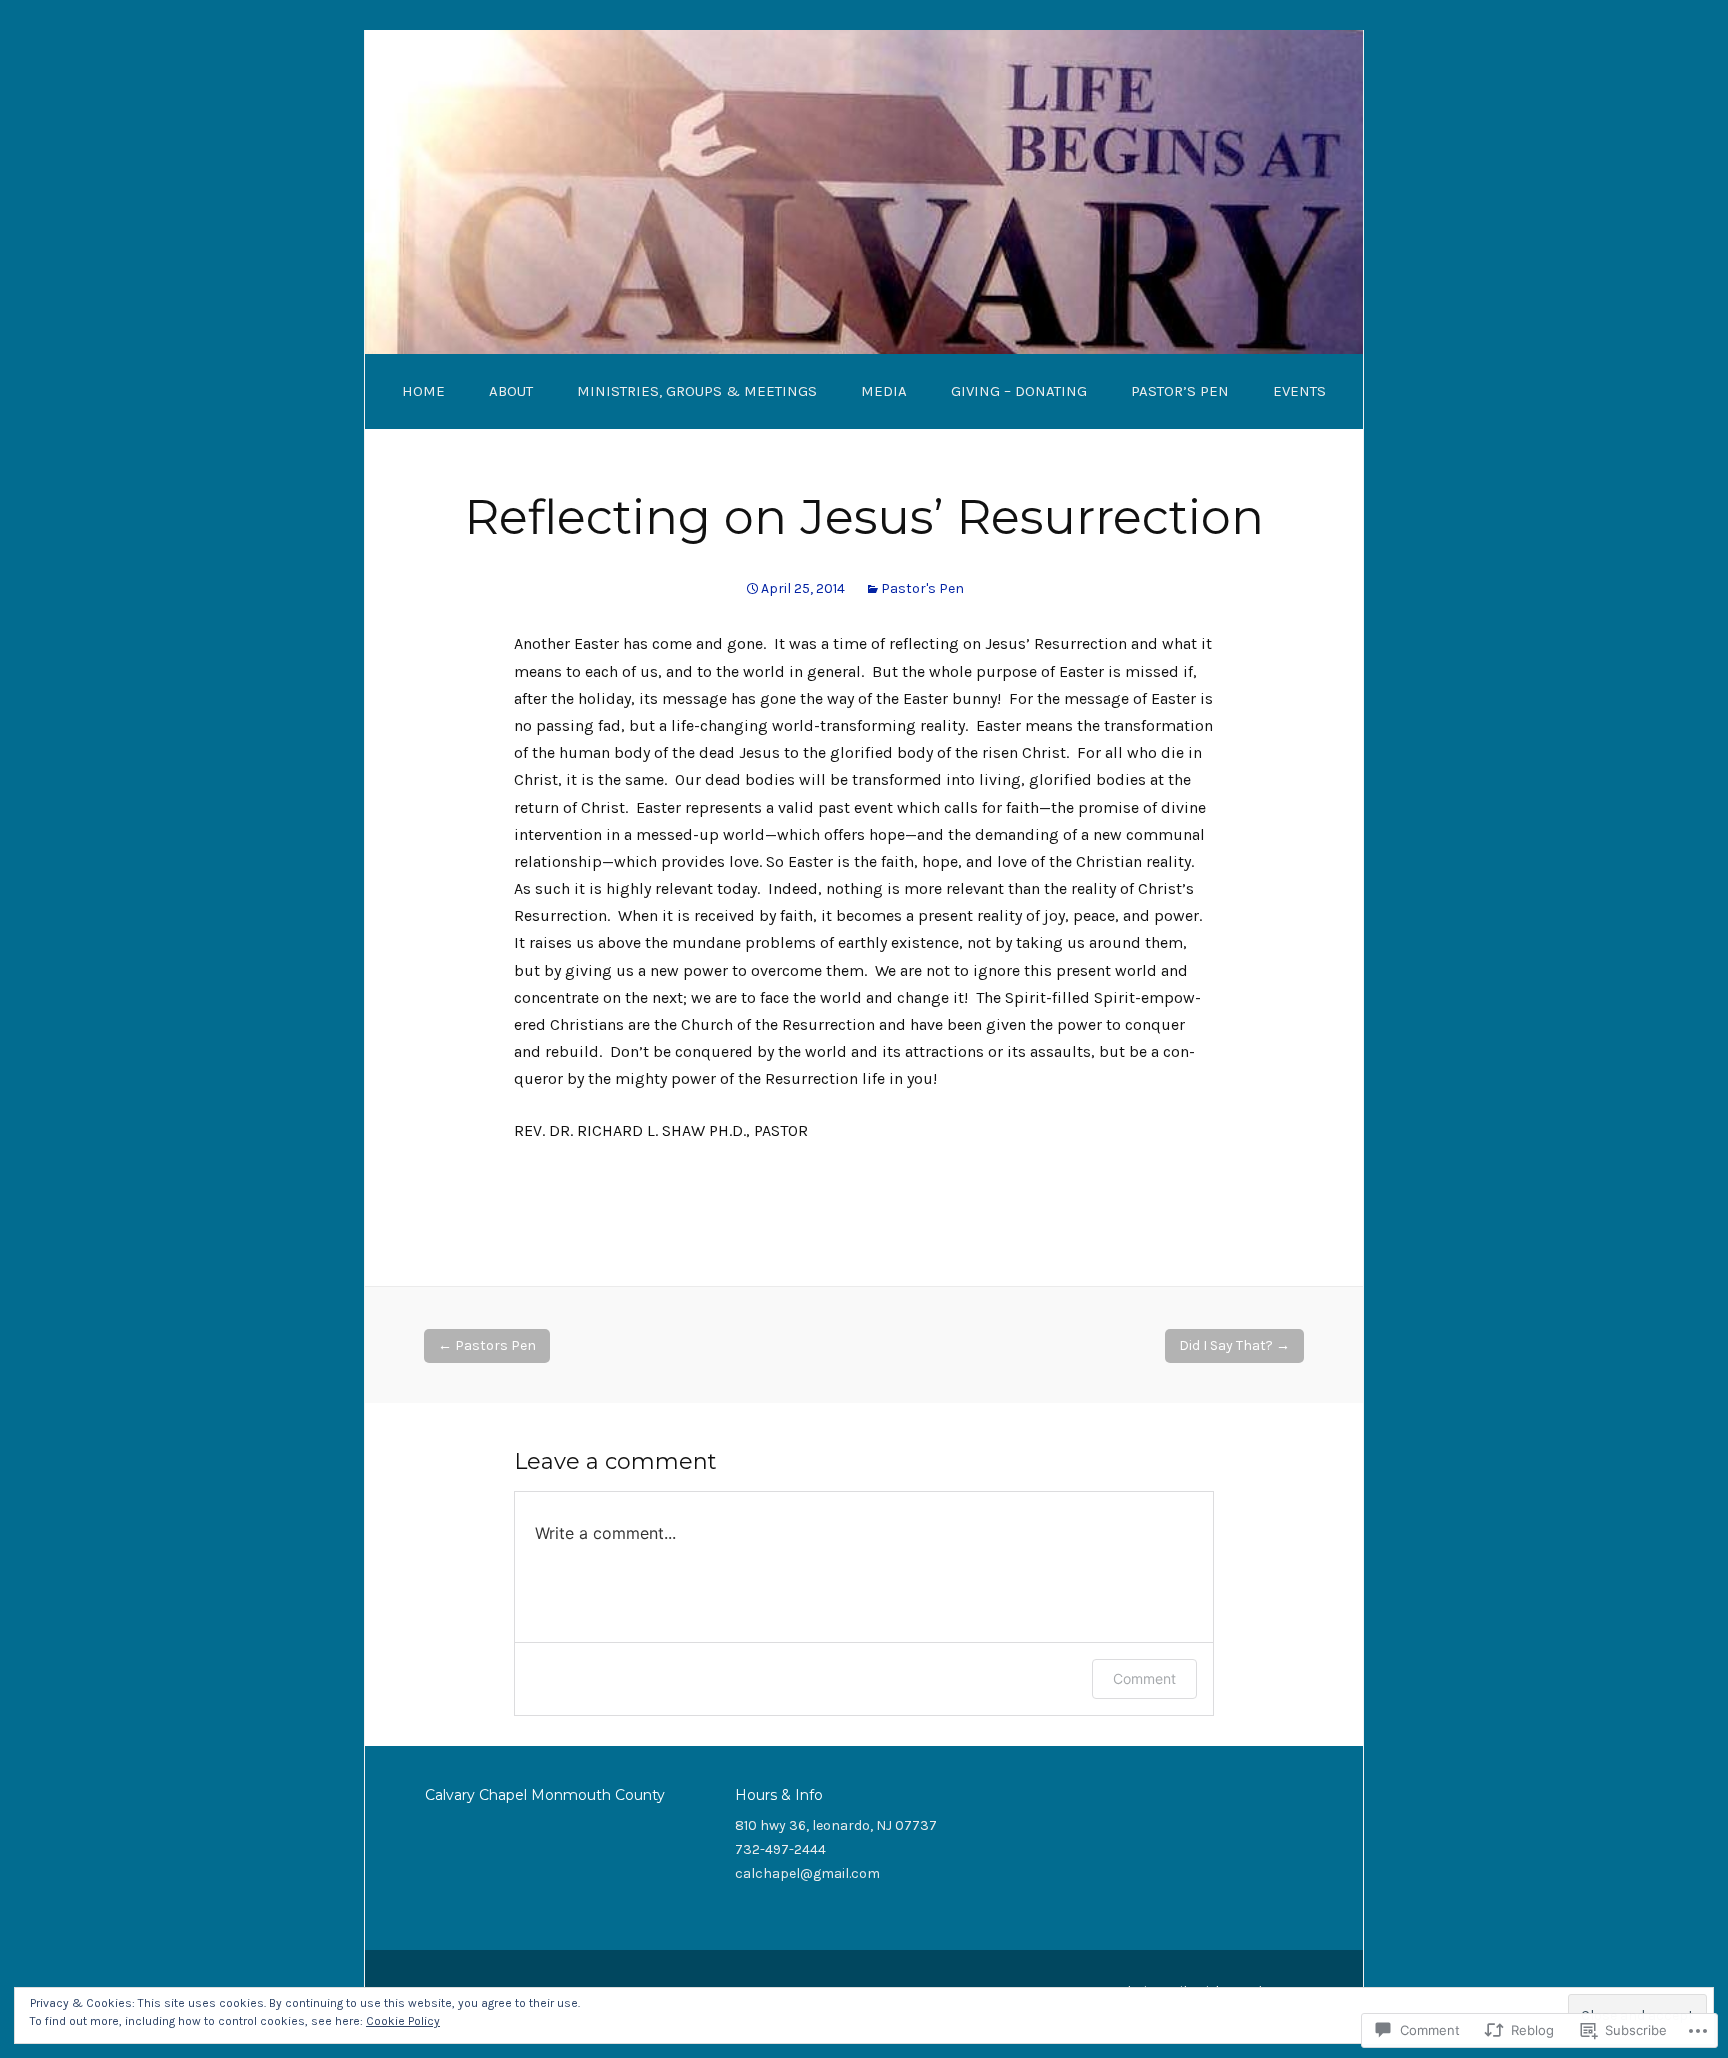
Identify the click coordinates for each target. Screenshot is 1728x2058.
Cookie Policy (403, 2021)
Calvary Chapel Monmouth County (545, 1795)
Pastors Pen (487, 1345)
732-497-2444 (780, 1849)
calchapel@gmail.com (807, 1873)
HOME (423, 391)
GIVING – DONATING (1019, 391)
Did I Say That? (1234, 1345)
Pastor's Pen (922, 588)
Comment (1144, 1678)
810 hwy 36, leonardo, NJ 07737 (836, 1825)
